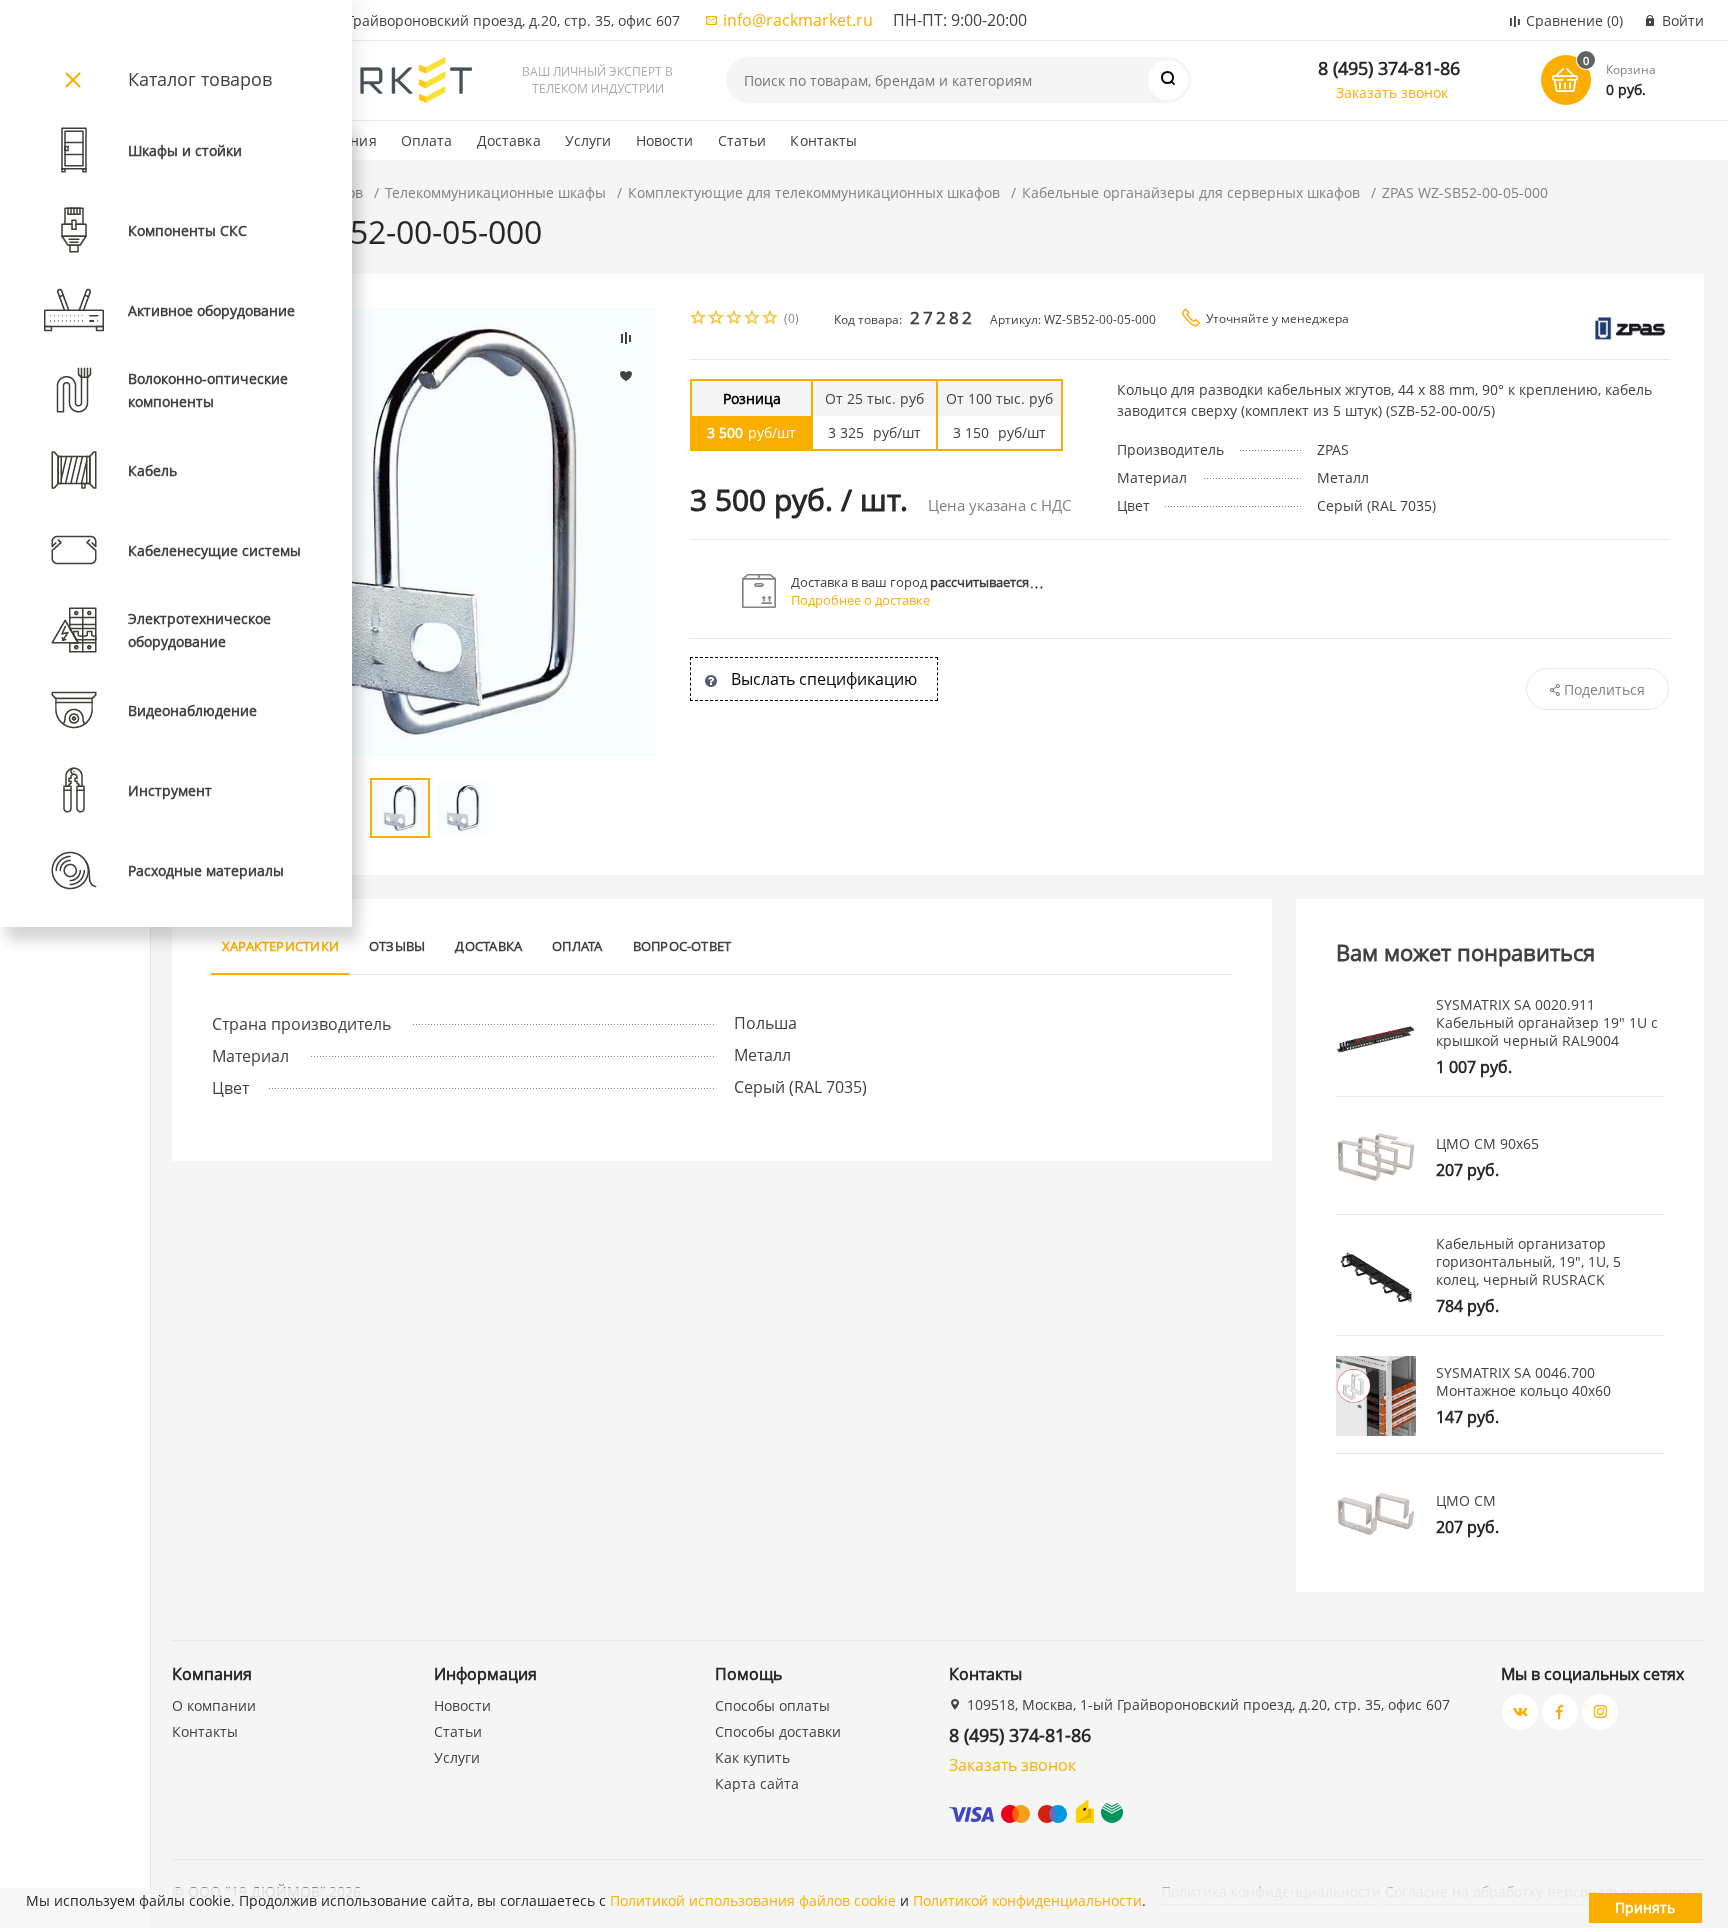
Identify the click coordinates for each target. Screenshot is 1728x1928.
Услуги (588, 140)
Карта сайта (757, 1783)
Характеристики (280, 946)
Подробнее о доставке (860, 600)
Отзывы (397, 946)
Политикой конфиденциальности (1027, 1900)
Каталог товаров (200, 79)
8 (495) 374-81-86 (1389, 68)
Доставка (509, 140)
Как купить (752, 1757)
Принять (1645, 1907)
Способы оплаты (772, 1705)
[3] (735, 319)
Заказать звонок (1392, 92)
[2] (717, 319)
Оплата (427, 140)
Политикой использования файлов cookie (753, 1900)
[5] (771, 319)
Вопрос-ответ (682, 946)
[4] (753, 319)
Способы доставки (778, 1731)
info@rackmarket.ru (798, 20)
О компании (214, 1705)
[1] (699, 319)
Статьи (742, 140)
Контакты (823, 140)
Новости (665, 140)
